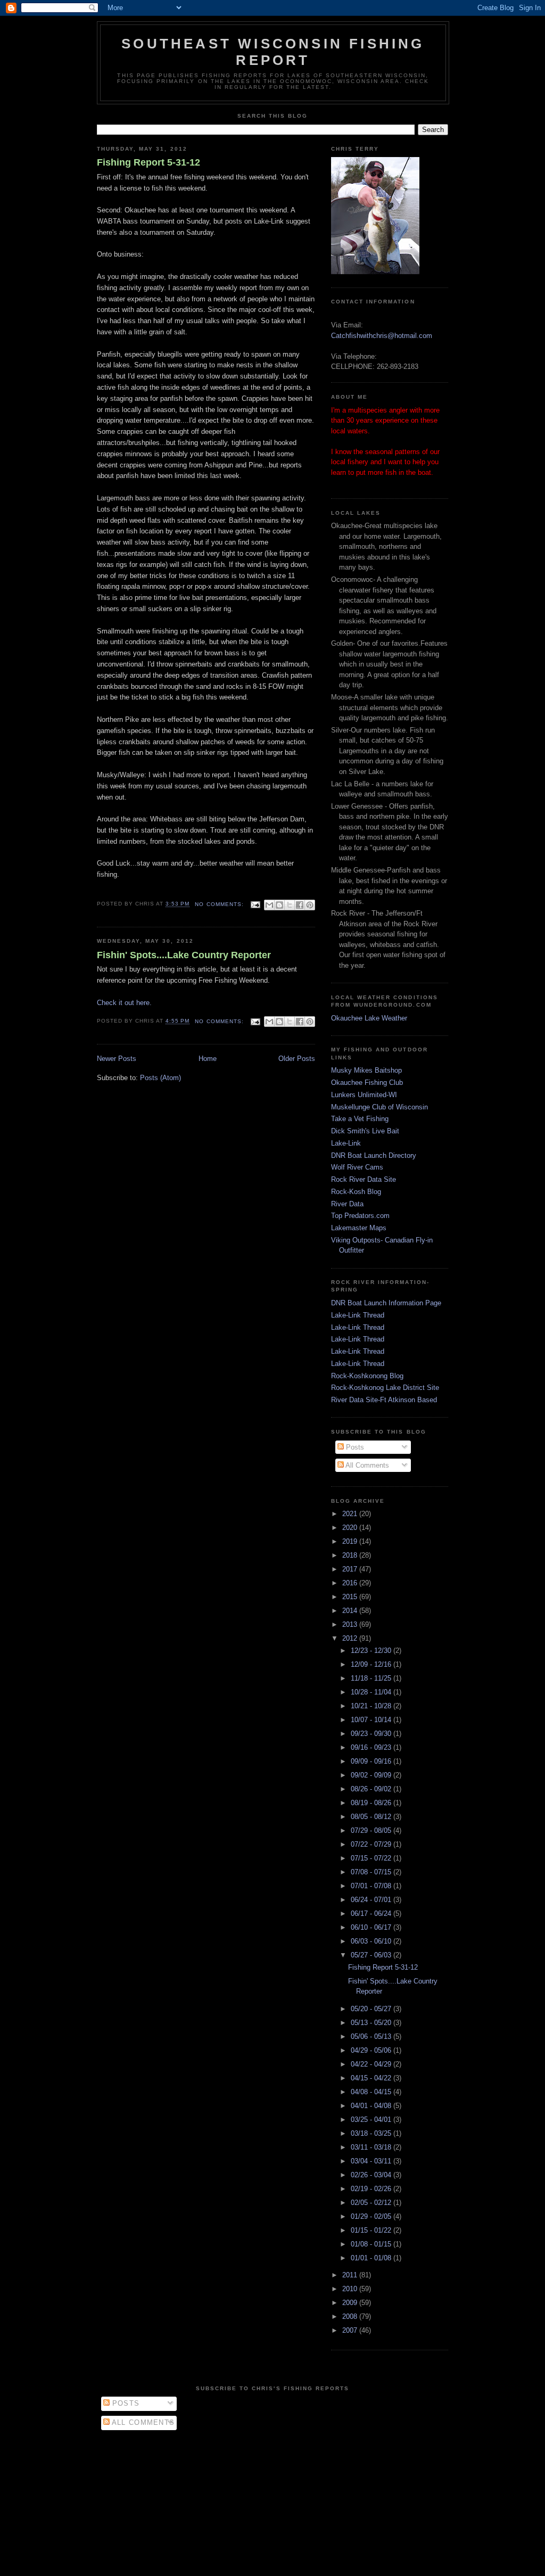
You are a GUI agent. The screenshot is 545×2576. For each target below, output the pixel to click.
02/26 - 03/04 (372, 2175)
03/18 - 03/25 (372, 2133)
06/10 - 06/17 (372, 1927)
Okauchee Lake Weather (369, 1018)
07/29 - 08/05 (372, 1830)
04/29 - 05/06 (372, 2050)
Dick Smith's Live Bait (365, 1131)
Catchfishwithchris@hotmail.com (382, 336)
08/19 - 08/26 (372, 1803)
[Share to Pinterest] (310, 905)
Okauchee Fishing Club (367, 1083)
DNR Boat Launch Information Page (386, 1303)
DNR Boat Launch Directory (374, 1155)
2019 (351, 1541)
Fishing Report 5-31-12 (148, 162)
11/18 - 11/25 (372, 1678)
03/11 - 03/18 (372, 2147)
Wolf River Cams (357, 1167)
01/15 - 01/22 (372, 2230)
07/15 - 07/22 (372, 1858)
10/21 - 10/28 (372, 1706)
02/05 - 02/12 (372, 2203)
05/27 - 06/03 (372, 1955)
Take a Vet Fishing (360, 1119)
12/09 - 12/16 (372, 1664)
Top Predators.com (360, 1216)
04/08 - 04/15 (372, 2092)
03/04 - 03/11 (372, 2161)
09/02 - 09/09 (372, 1775)
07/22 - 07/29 (372, 1844)
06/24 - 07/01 (372, 1900)
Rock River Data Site (364, 1179)
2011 (351, 2275)
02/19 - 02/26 (372, 2189)
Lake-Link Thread (358, 1315)
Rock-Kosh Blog (356, 1192)
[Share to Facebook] (300, 905)
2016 (351, 1583)
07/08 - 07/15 (372, 1872)
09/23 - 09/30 (372, 1734)
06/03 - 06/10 (372, 1941)
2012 (351, 1638)
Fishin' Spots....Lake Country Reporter (184, 955)
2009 (351, 2303)
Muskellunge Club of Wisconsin (379, 1107)
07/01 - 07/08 (372, 1886)
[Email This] (269, 905)
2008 (351, 2316)
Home (208, 1059)
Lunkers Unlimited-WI (364, 1095)
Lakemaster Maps (359, 1228)
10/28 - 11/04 (372, 1692)
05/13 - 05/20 (372, 2023)
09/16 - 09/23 (372, 1747)
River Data (347, 1204)
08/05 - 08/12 (372, 1817)
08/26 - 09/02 (372, 1789)
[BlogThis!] (279, 905)
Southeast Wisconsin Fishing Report (273, 52)
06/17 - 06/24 (372, 1914)
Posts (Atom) (160, 1078)
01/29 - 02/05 (372, 2216)
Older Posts (297, 1059)
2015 (351, 1597)
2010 (351, 2289)
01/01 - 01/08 (372, 2258)
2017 (351, 1569)
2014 (351, 1611)
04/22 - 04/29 (372, 2064)
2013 (351, 1624)
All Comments (366, 1465)
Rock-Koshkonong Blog (367, 1376)
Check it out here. (124, 1003)
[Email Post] (255, 904)
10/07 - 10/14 (372, 1720)
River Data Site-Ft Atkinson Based (384, 1400)
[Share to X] (290, 905)
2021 (351, 1514)
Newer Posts (117, 1059)
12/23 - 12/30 (372, 1651)
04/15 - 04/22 (372, 2078)
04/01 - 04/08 (372, 2106)
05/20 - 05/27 (372, 2009)
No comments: (220, 904)
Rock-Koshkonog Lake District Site (385, 1388)
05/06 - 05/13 (372, 2036)
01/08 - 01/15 (372, 2244)
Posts (354, 1447)
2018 (351, 1555)
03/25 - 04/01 (372, 2120)
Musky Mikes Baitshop (366, 1070)
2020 (351, 1528)
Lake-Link (346, 1143)
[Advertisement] (272, 2500)
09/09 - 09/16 (372, 1761)
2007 (351, 2330)
